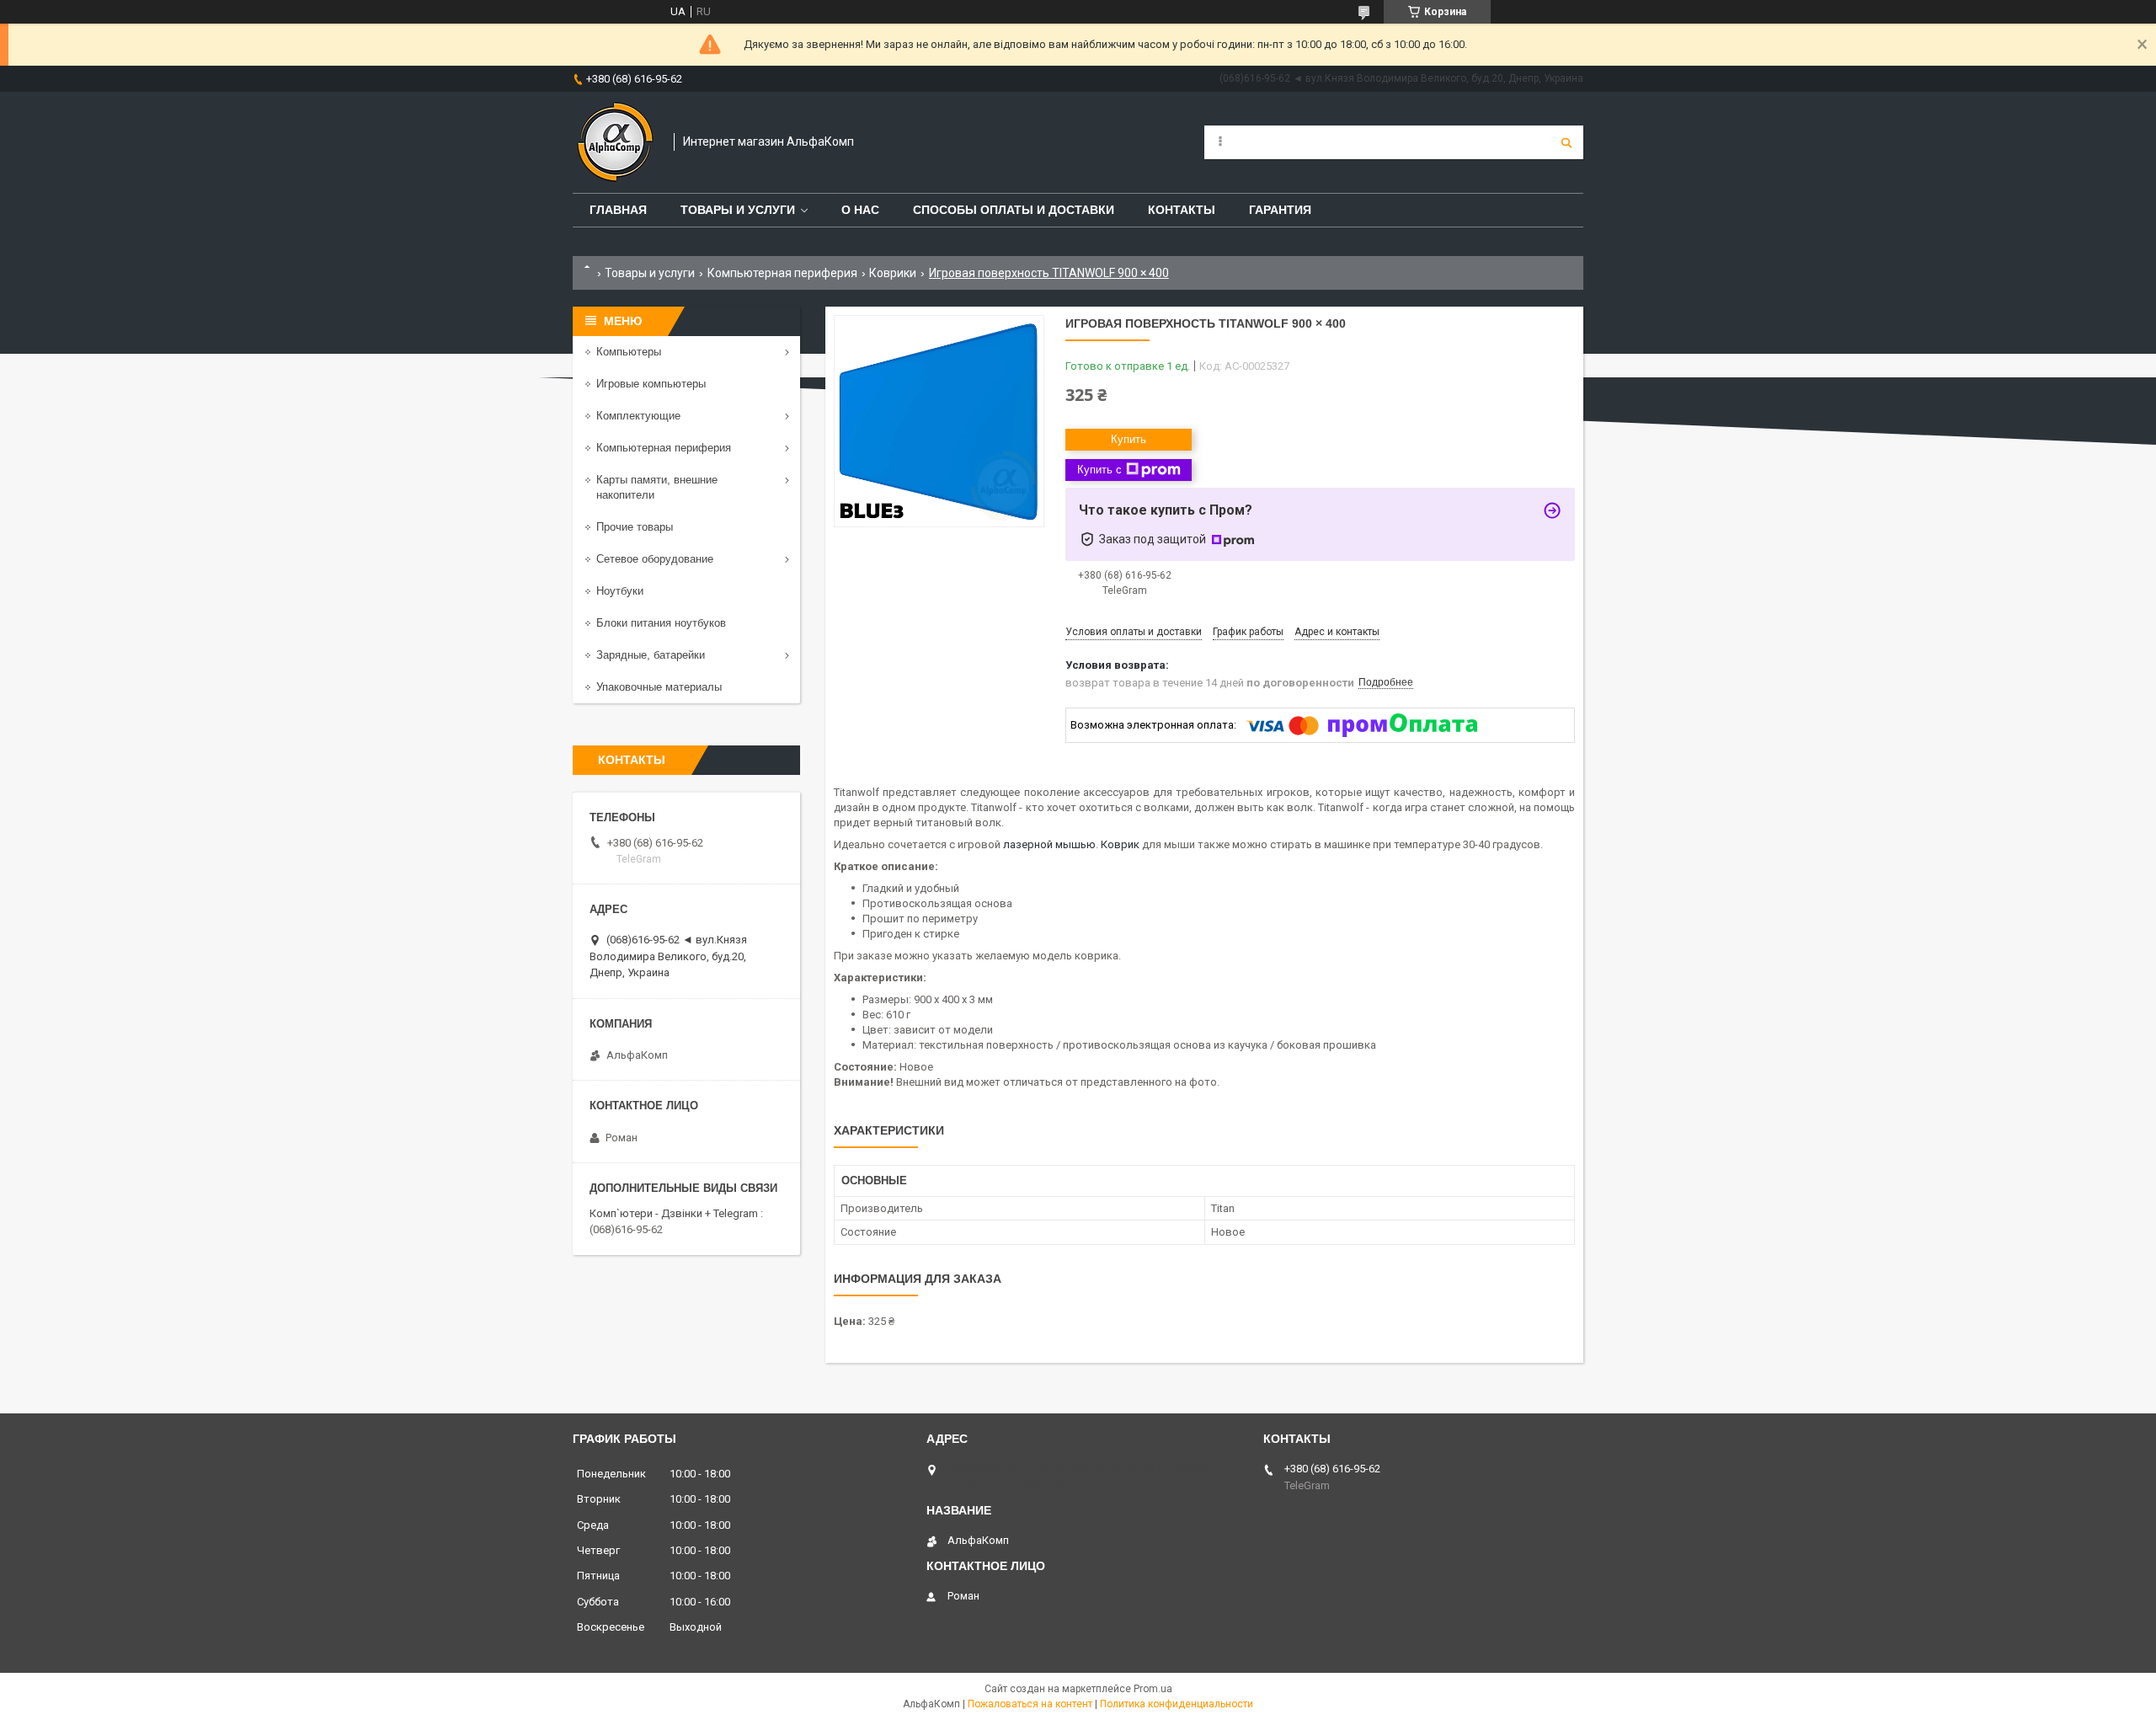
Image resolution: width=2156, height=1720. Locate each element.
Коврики (893, 273)
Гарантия (1280, 210)
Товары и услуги (738, 210)
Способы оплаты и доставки (1014, 210)
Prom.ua (1153, 1689)
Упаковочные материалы (659, 687)
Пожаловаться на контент (1030, 1704)
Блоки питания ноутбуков (661, 623)
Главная (618, 210)
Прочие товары (635, 527)
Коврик (1120, 844)
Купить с (1099, 470)
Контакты (1182, 210)
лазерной (1028, 844)
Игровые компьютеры (651, 384)
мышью (1075, 844)
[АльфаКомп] (615, 142)
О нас (860, 210)
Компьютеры (629, 352)
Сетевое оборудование (655, 559)
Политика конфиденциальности (1177, 1704)
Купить (1129, 439)
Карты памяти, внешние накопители (657, 487)
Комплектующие (638, 416)
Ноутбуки (620, 591)
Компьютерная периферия (782, 273)
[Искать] (1566, 142)
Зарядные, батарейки (651, 655)
